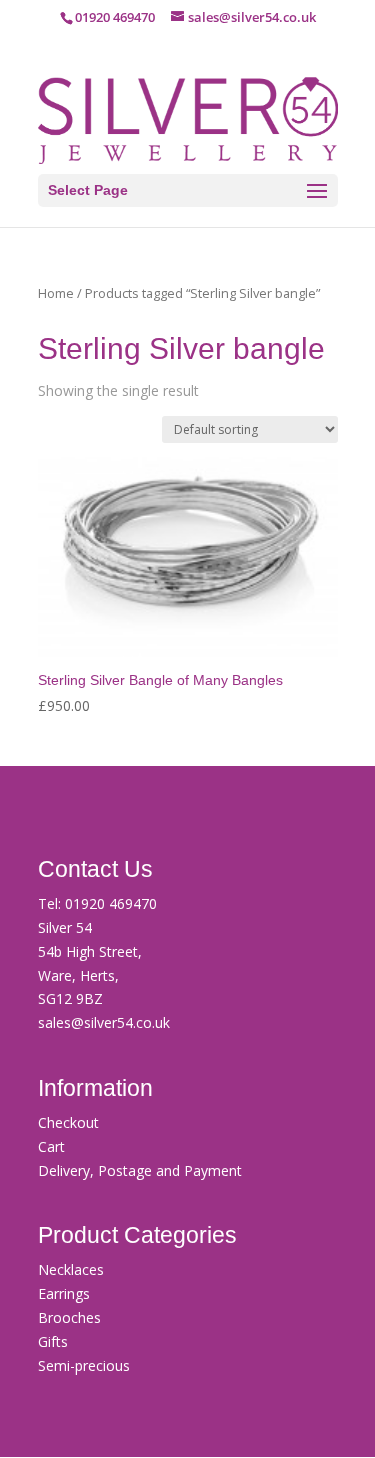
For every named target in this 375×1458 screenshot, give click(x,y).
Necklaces (71, 1269)
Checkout (68, 1122)
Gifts (53, 1341)
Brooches (69, 1317)
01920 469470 (111, 903)
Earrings (64, 1293)
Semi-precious (84, 1365)
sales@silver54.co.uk (104, 1022)
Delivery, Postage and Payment (140, 1170)
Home (56, 293)
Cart (51, 1146)
